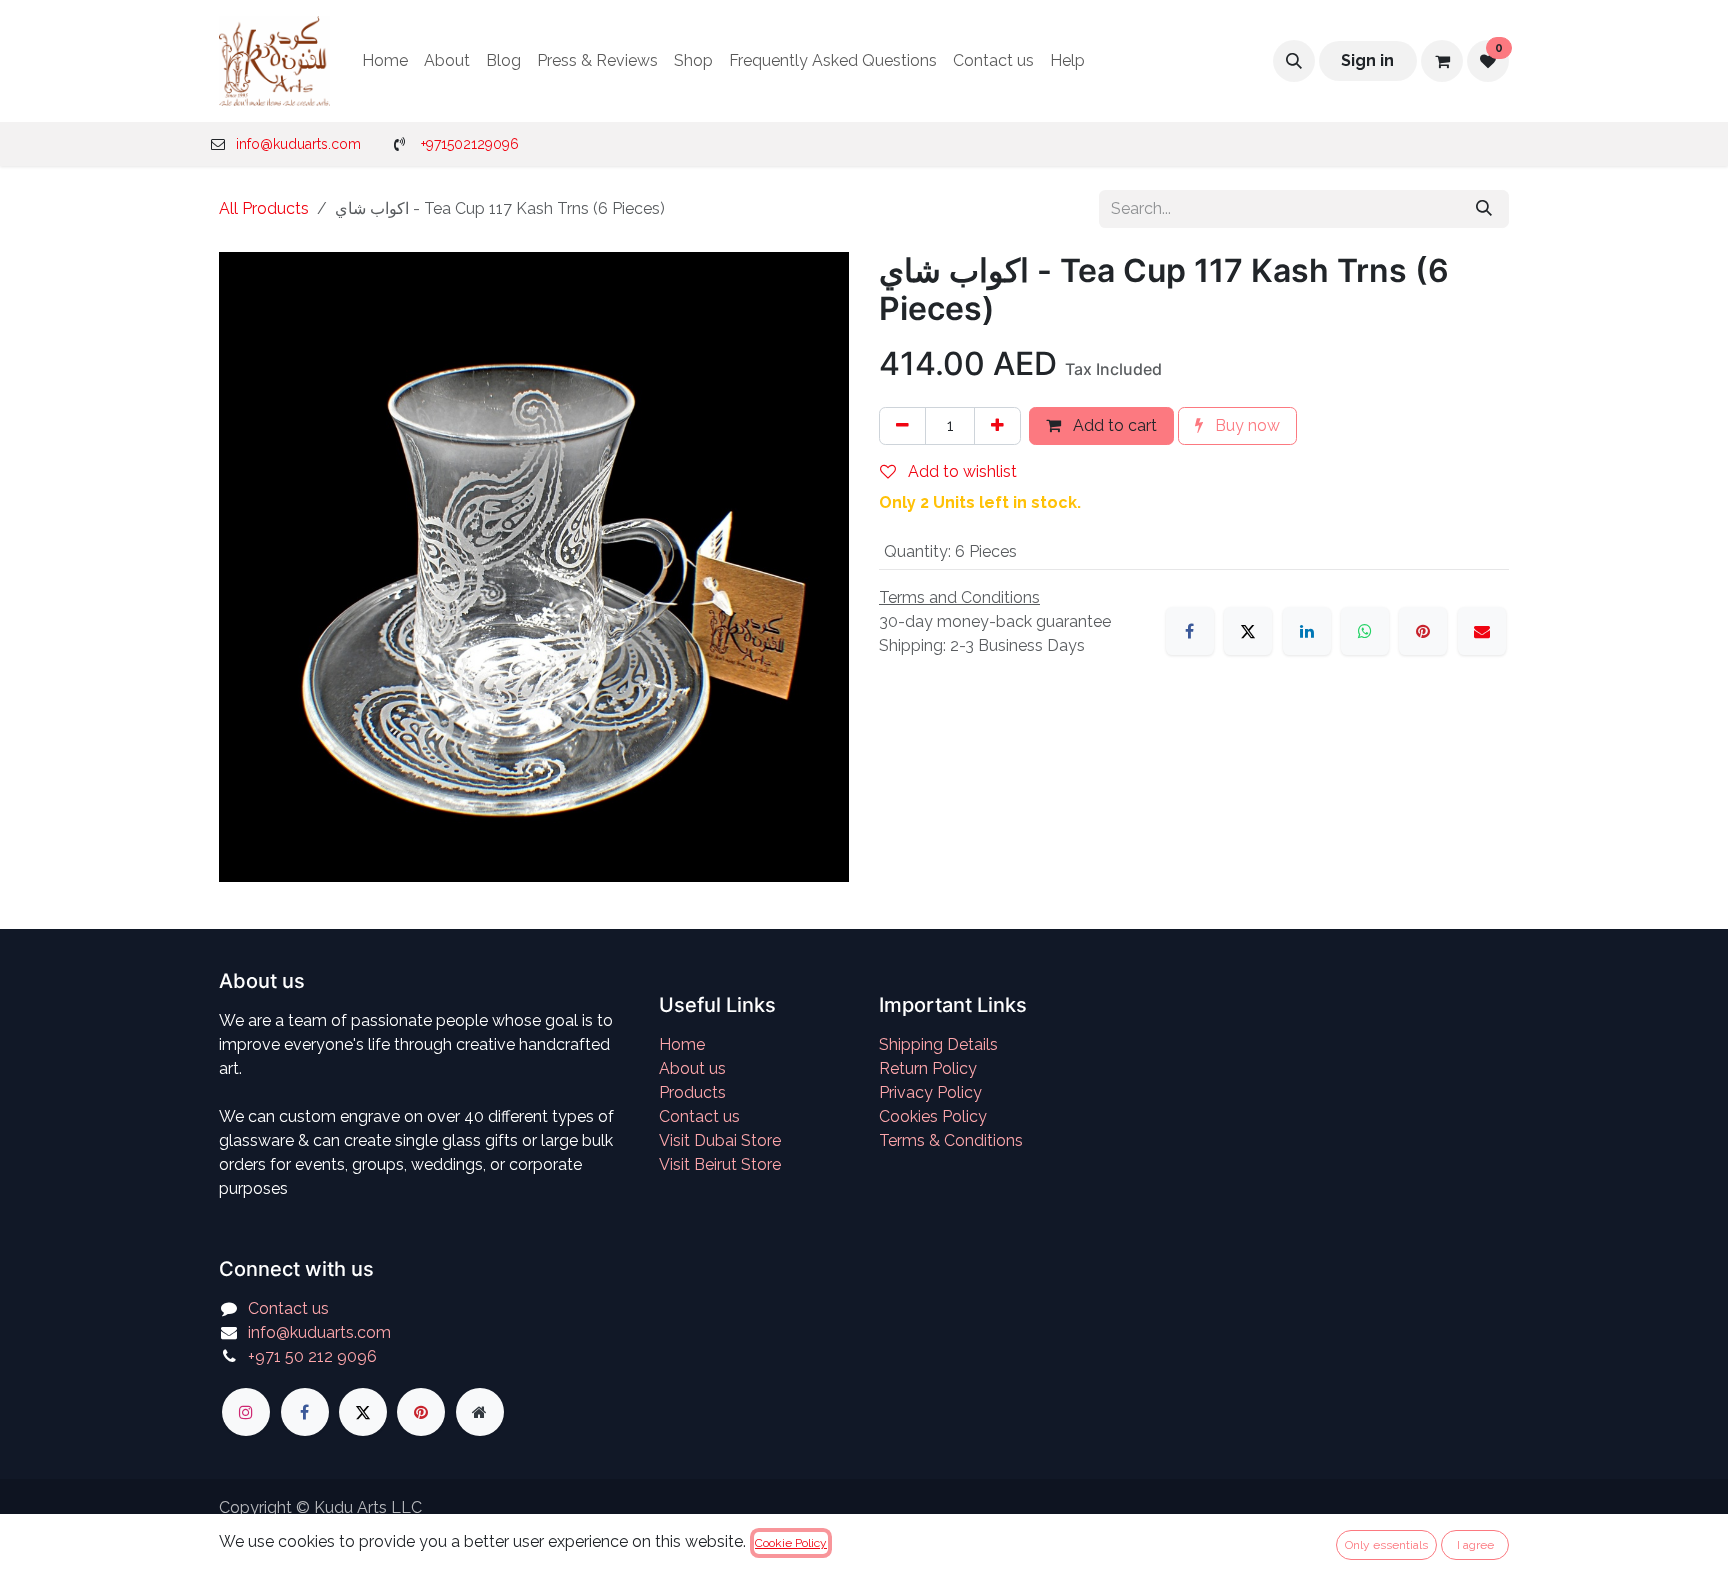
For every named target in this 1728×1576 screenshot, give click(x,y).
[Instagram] (246, 1412)
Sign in (1367, 60)
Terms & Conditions (951, 1140)
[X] (1248, 631)
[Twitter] (363, 1412)
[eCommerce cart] (1442, 61)
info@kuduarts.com (298, 144)
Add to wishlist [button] (960, 471)
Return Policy (928, 1068)
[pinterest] (421, 1412)
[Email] (1482, 631)
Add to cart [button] (1113, 425)
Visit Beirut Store (720, 1164)
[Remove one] (902, 426)
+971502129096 (470, 144)
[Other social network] (480, 1412)
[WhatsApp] (1365, 631)
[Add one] (997, 426)
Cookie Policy (791, 1543)
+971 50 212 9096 (312, 1356)
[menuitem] (385, 61)
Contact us (699, 1116)
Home (682, 1044)
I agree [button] (1475, 1545)
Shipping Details (938, 1044)
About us (692, 1068)
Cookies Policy (933, 1116)
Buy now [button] (1245, 425)
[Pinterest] (1423, 631)
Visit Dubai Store (720, 1140)
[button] (1294, 61)
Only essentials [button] (1386, 1545)
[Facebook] (1190, 631)
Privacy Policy (930, 1092)
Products (692, 1092)
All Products (264, 208)
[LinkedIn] (1307, 631)
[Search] (1484, 209)
